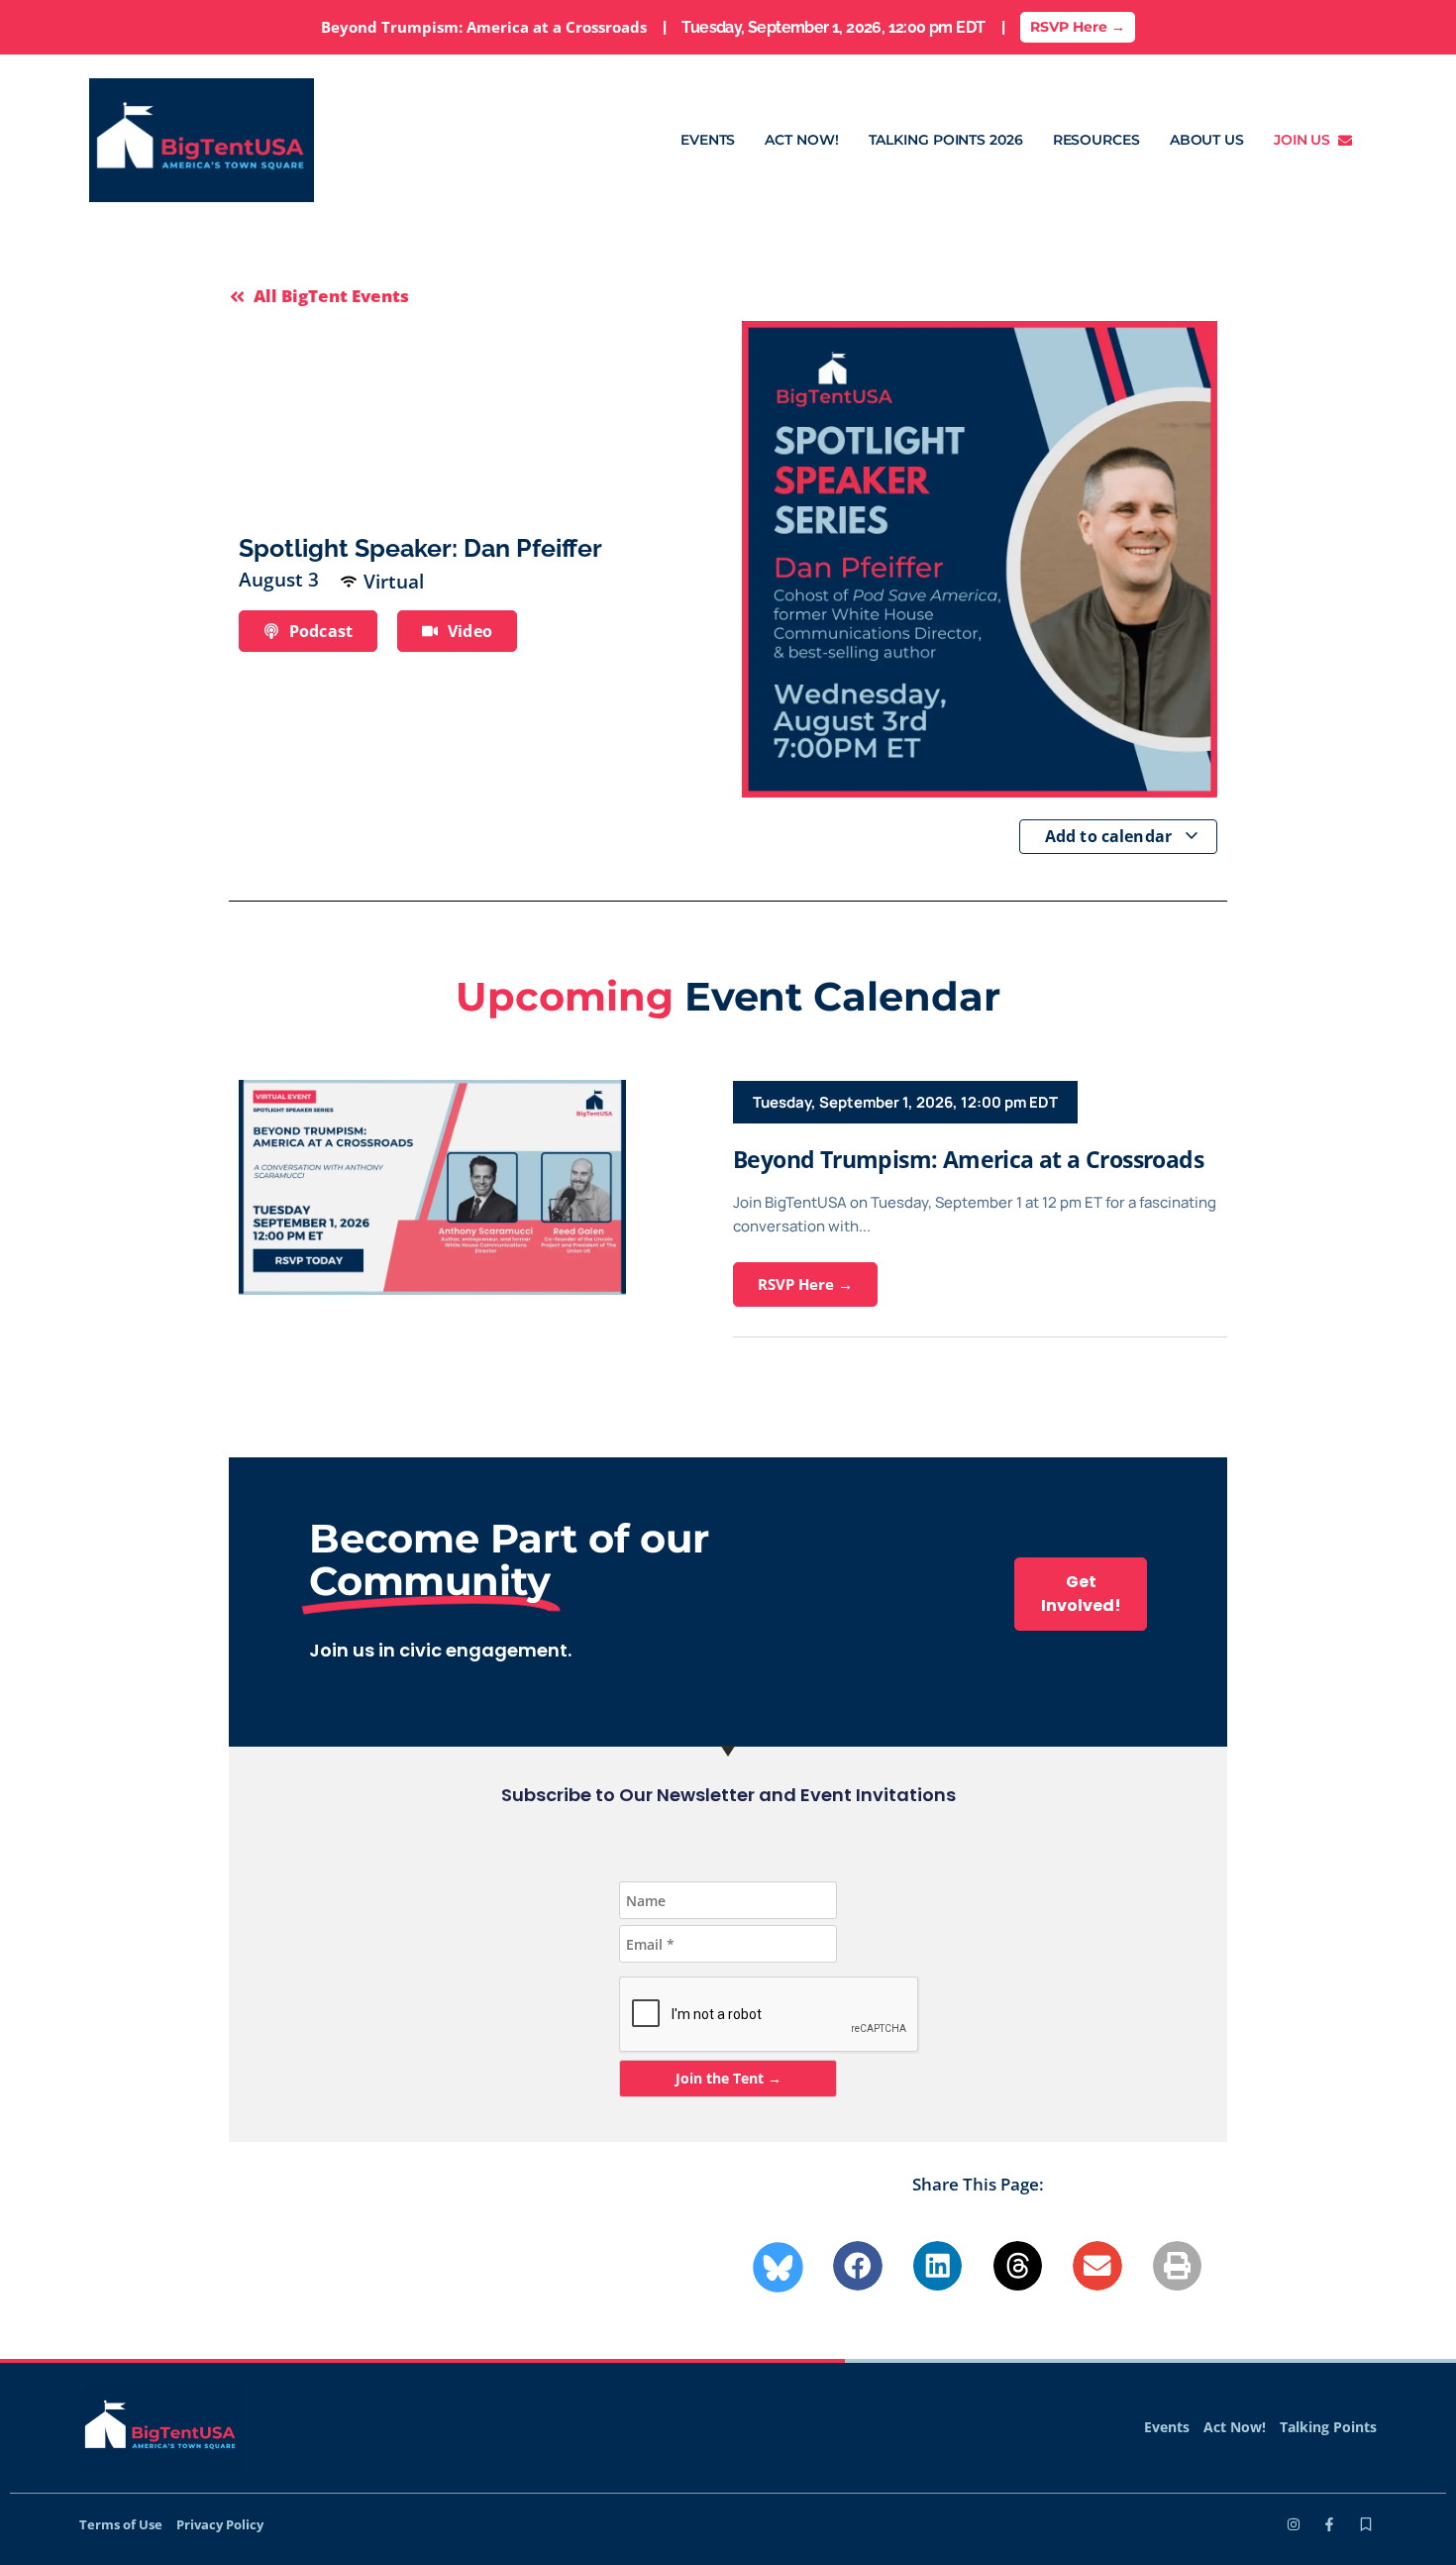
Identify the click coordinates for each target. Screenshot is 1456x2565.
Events (708, 140)
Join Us (1306, 140)
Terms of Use (121, 2524)
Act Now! (801, 140)
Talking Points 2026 (946, 140)
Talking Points (1328, 2427)
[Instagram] (1294, 2524)
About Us (1207, 140)
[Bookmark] (1366, 2524)
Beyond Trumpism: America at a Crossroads (968, 1159)
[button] (858, 2266)
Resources (1096, 140)
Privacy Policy (220, 2524)
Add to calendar (1111, 836)
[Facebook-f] (1329, 2524)
